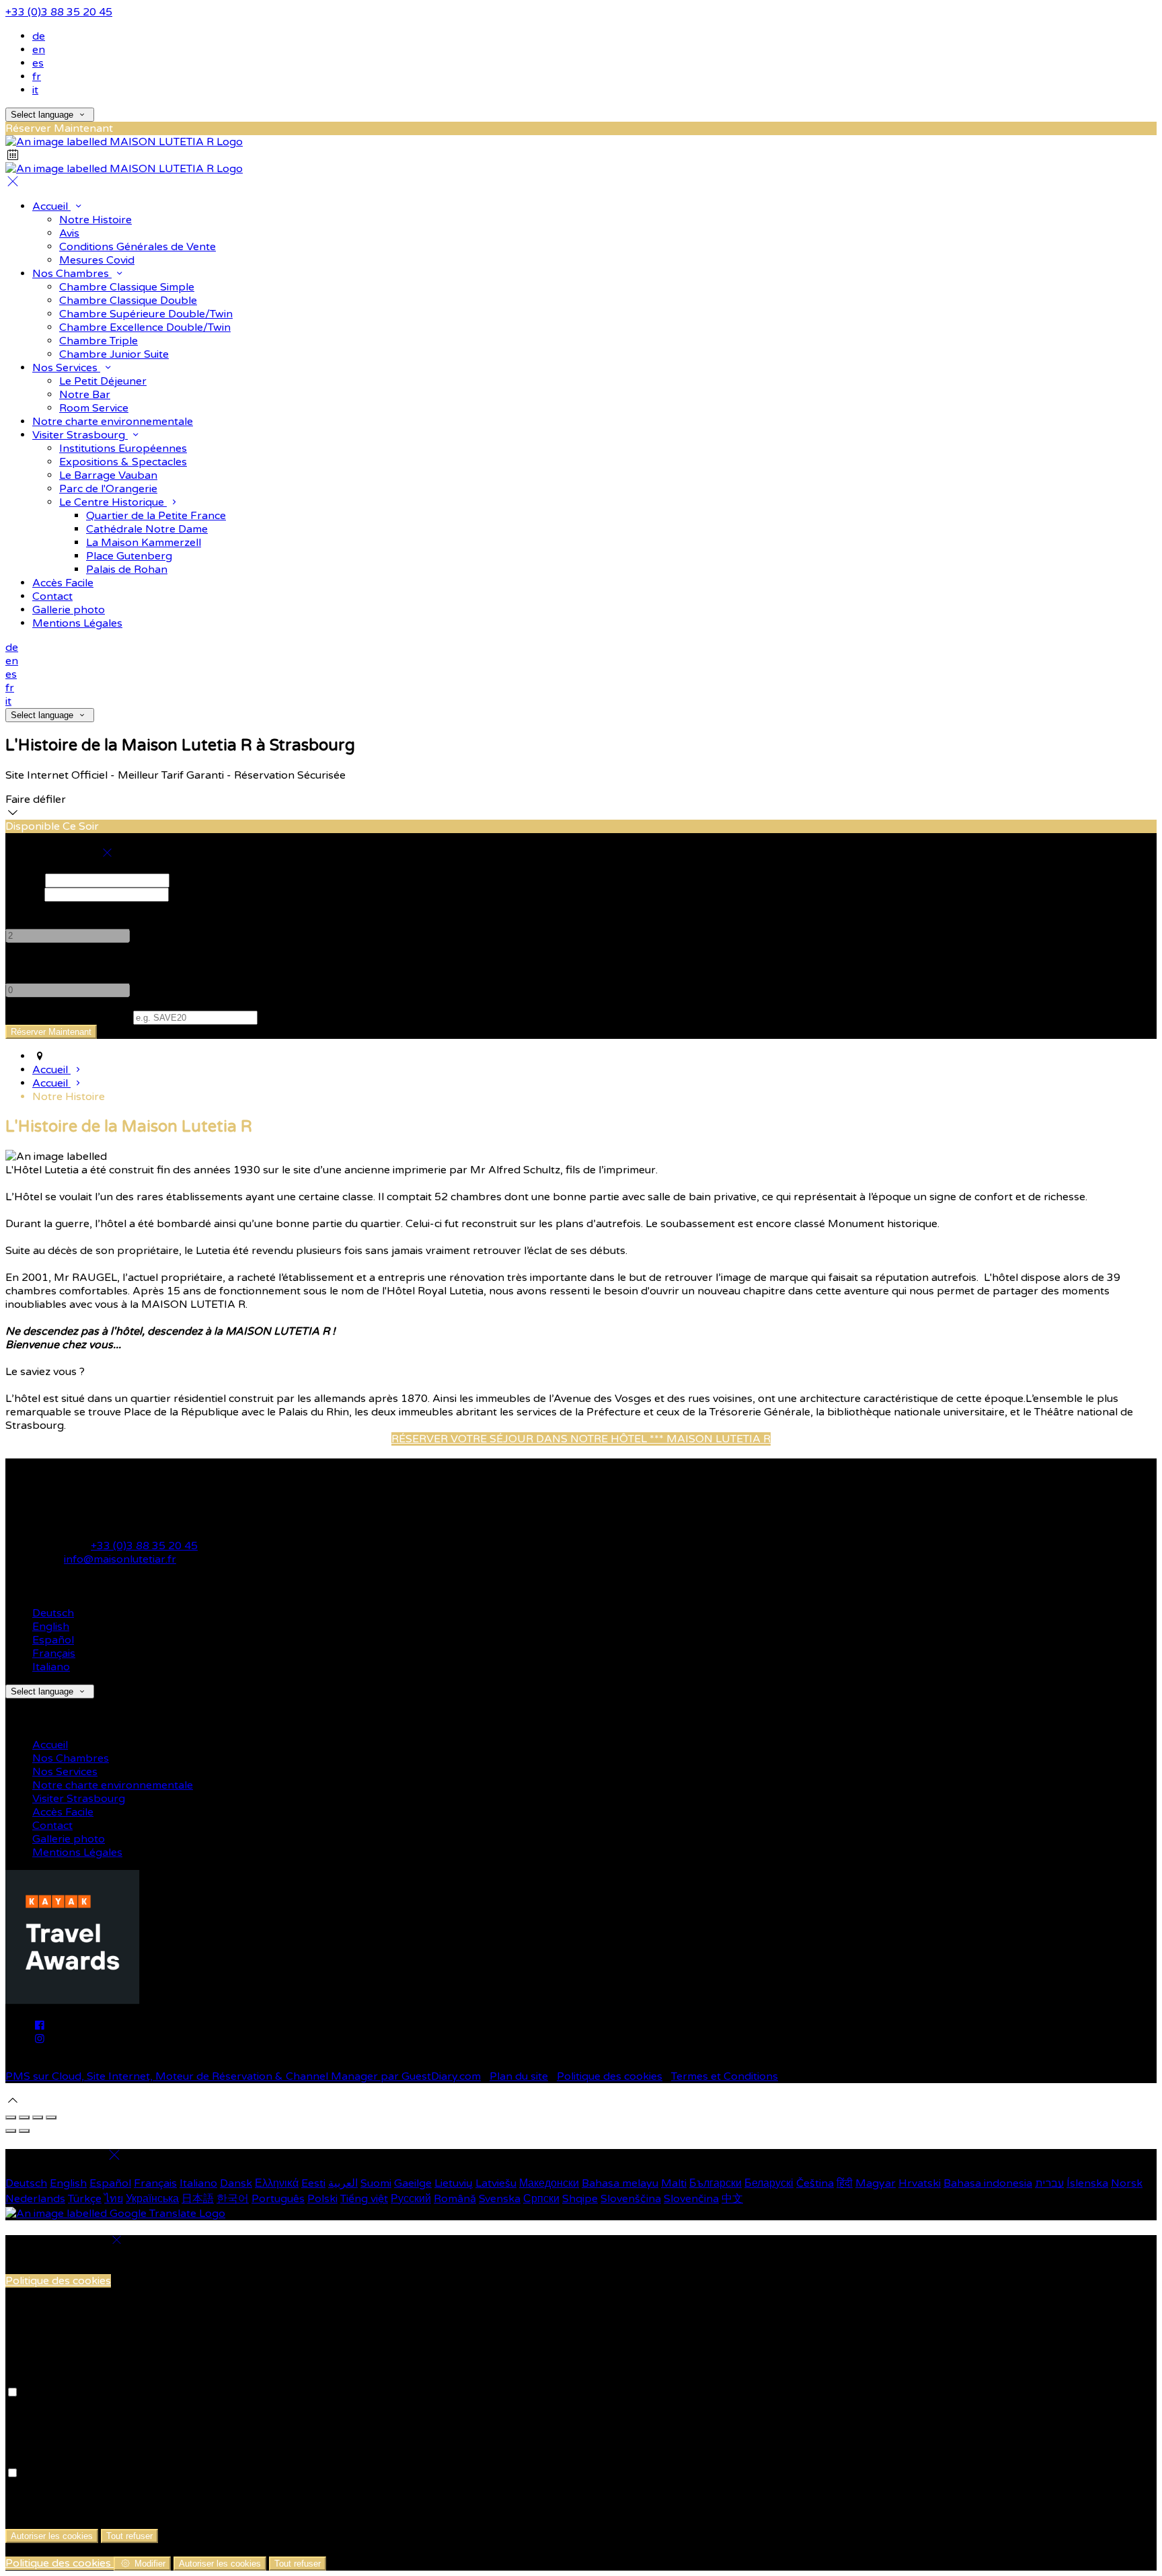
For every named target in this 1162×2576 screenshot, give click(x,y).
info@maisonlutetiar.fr (120, 1559)
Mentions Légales (77, 1852)
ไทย (114, 2199)
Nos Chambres (71, 1758)
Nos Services (65, 1772)
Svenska (500, 2199)
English (51, 1627)
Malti (674, 2183)
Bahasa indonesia (988, 2183)
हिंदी (845, 2183)
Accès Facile (63, 1812)
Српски (541, 2199)
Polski (322, 2199)
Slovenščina (631, 2199)
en (39, 50)
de (39, 36)
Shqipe (580, 2199)
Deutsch (53, 1613)
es (38, 63)
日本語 (198, 2199)
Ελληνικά (277, 2183)
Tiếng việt (364, 2199)
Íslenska (1087, 2183)
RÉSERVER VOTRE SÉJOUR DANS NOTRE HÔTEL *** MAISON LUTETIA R (581, 1439)
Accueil (50, 1745)
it (35, 90)
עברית (1049, 2183)
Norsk (1127, 2183)
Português (278, 2199)
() (68, 1017)
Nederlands (35, 2199)
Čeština (815, 2183)
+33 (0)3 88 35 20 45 (59, 12)
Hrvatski (920, 2183)
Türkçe (85, 2199)
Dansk (236, 2183)
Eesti (313, 2183)
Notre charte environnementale (113, 1785)
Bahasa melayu (620, 2183)
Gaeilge (413, 2183)
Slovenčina (691, 2199)
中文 (732, 2199)
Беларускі (769, 2183)
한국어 (233, 2199)
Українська (152, 2199)
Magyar (876, 2183)
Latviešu (496, 2183)
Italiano (51, 1667)
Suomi (376, 2183)
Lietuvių (454, 2183)
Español (53, 1640)
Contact (52, 1826)
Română (455, 2199)
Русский (411, 2199)
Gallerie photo (69, 1839)
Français (54, 1653)
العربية (343, 2183)
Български (715, 2183)
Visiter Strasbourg (79, 1799)
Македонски (549, 2183)
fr (37, 77)
